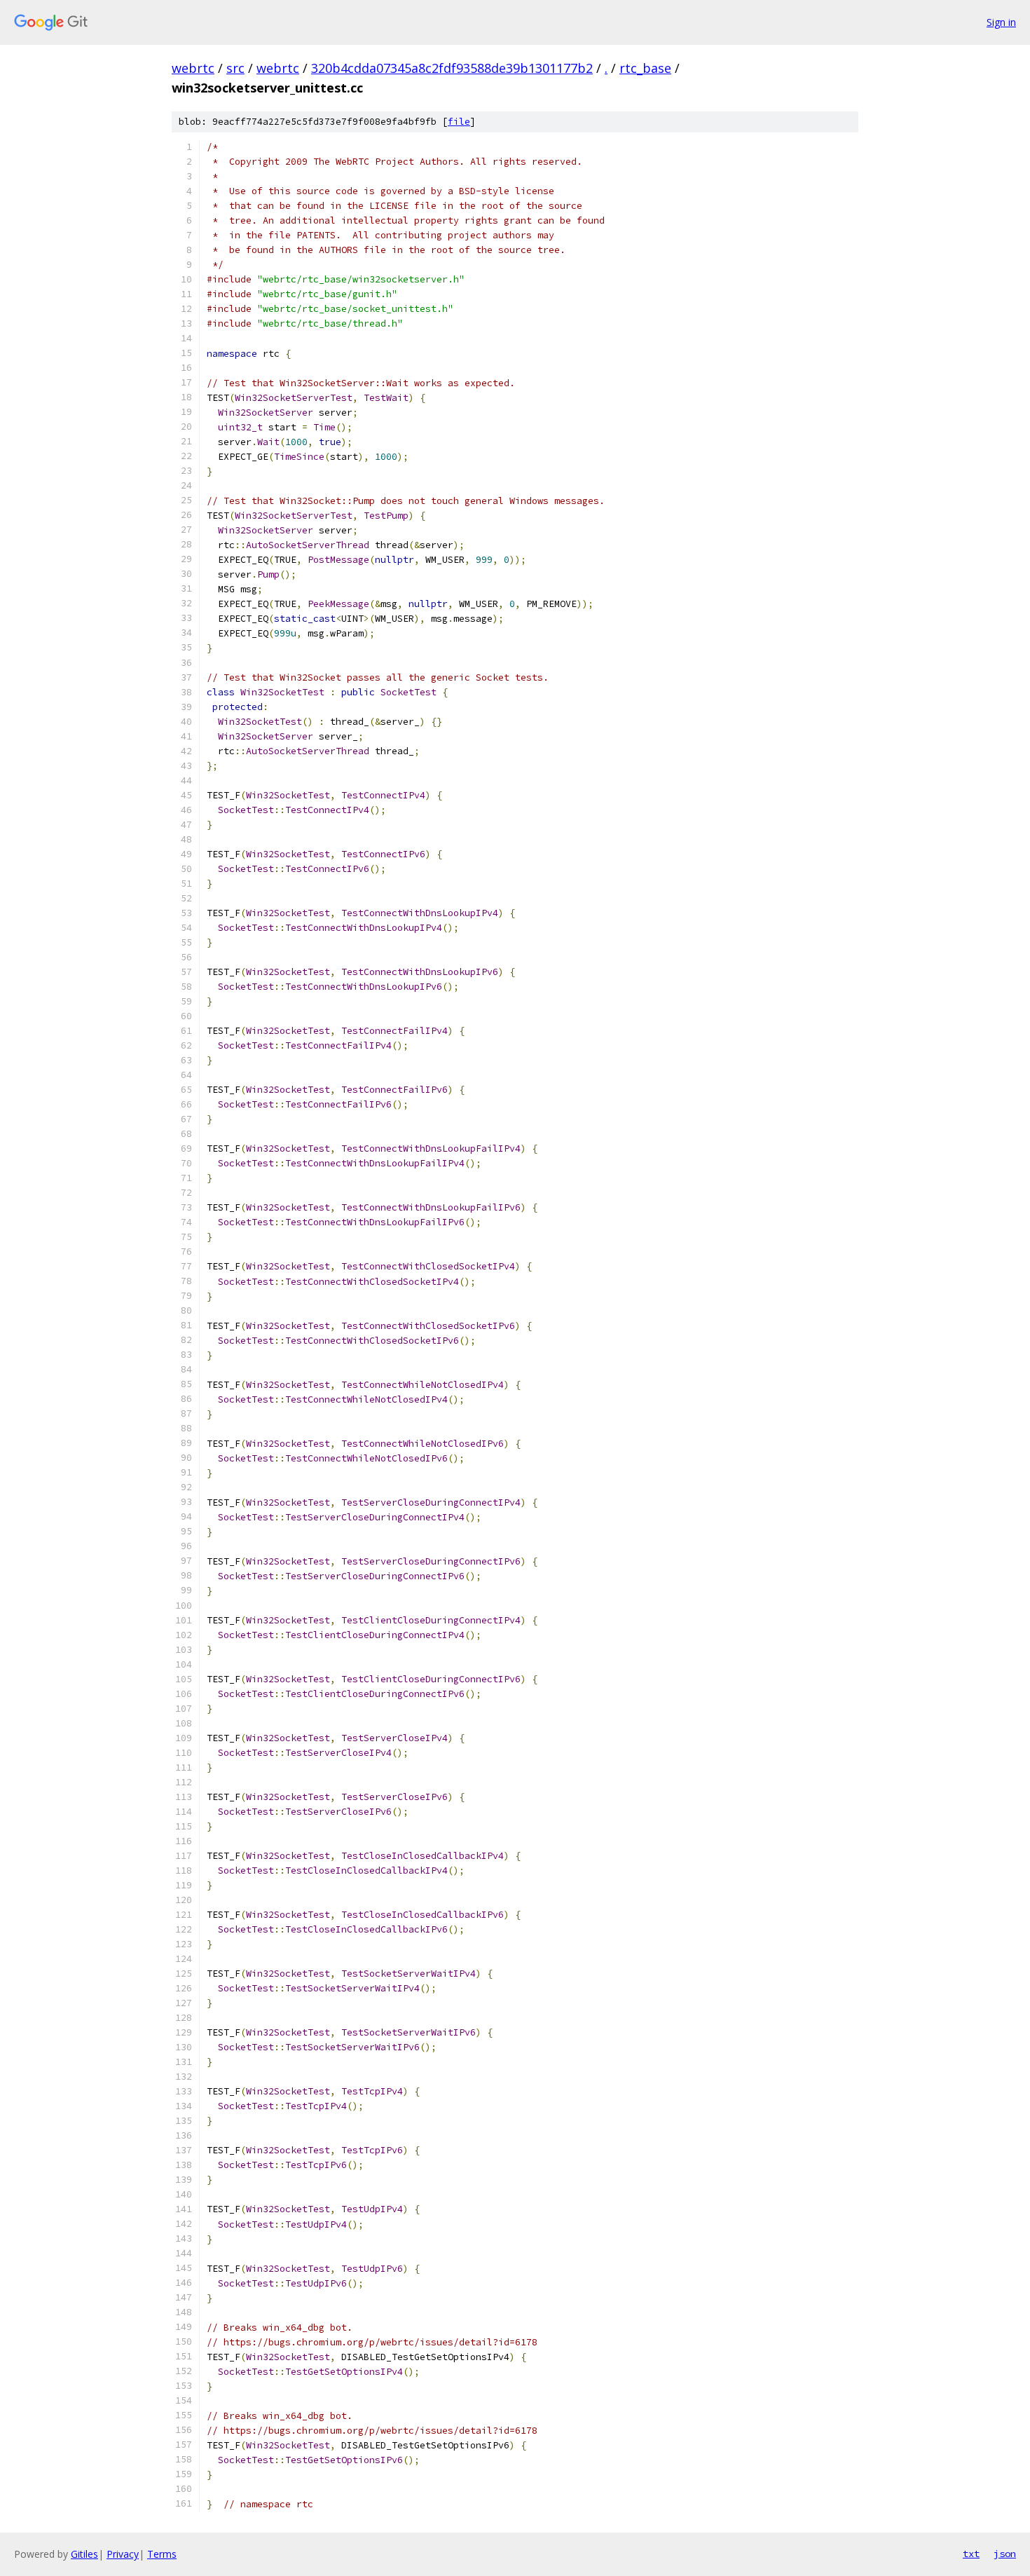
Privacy (123, 2554)
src (235, 68)
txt (971, 2554)
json (1005, 2554)
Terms (162, 2554)
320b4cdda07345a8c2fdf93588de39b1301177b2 (452, 68)
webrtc (193, 68)
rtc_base (645, 68)
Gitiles (84, 2554)
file (459, 122)
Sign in (1001, 22)
